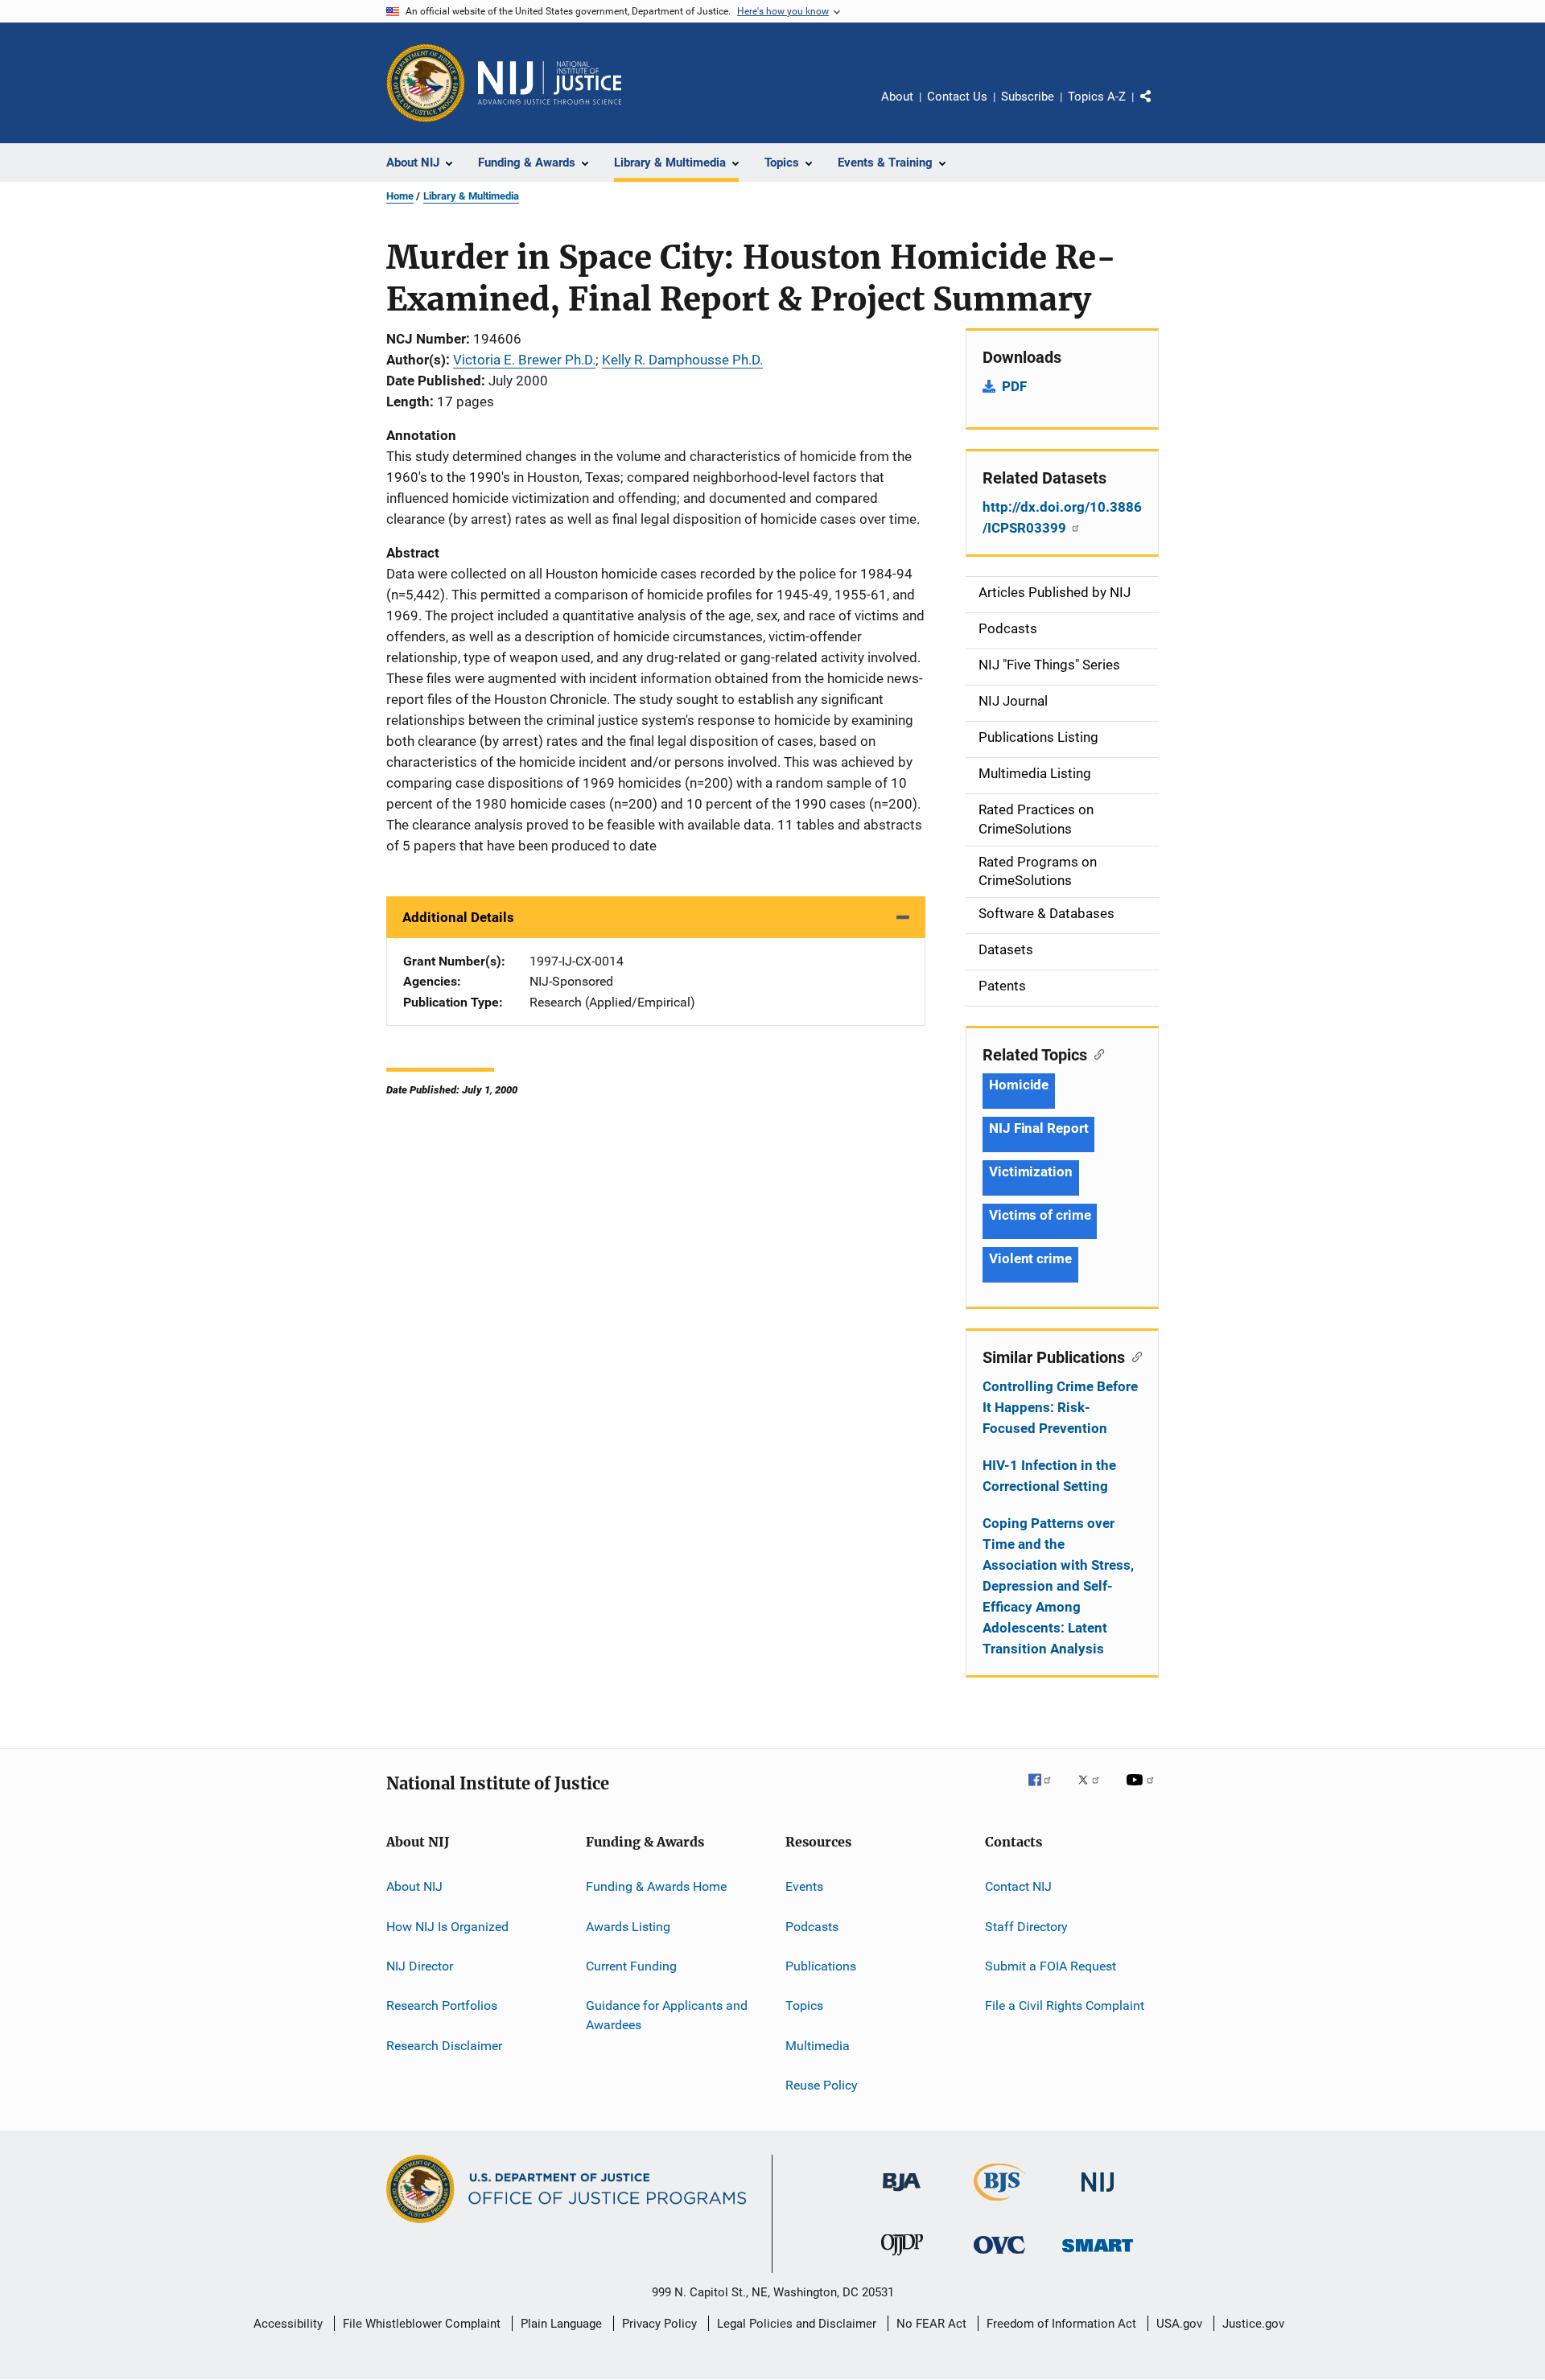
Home (400, 196)
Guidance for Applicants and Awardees (667, 2015)
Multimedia (818, 2045)
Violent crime (1030, 1258)
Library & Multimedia (471, 196)
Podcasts (812, 1926)
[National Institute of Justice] (1098, 2195)
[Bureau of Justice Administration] (902, 2194)
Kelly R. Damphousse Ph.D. (682, 360)
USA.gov (1179, 2324)
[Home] (550, 83)
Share (1159, 108)
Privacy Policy (659, 2324)
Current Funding (631, 1966)
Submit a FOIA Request (1051, 1966)
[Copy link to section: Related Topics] (1096, 1053)
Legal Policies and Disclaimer (797, 2324)
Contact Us (957, 97)
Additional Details (458, 917)
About (897, 97)
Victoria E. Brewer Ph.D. (524, 360)
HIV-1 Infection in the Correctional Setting (1049, 1476)
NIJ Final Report (1038, 1128)
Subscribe (1028, 97)
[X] (1094, 1791)
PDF (1014, 386)
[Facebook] (1046, 1791)
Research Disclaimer (444, 2045)
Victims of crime (1040, 1215)
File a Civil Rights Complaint (1065, 2005)
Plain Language (561, 2324)
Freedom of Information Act (1061, 2324)
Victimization (1031, 1171)
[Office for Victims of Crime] (999, 2256)
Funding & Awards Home (656, 1886)
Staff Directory (1026, 1926)
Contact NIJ (1018, 1886)
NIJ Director (420, 1966)
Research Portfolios (442, 2005)
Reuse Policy (822, 2085)
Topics (804, 2005)
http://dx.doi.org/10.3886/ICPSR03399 (1062, 517)
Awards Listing (628, 1926)
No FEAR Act (931, 2324)
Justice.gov (1253, 2324)
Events (804, 1886)
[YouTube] (1143, 1791)
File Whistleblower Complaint (422, 2324)
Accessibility (288, 2324)
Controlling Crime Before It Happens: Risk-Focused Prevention (1060, 1407)
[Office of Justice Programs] (426, 83)
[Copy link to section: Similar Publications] (1133, 1356)
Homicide (1019, 1085)
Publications (821, 1966)
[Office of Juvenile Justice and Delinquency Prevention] (902, 2259)
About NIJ (414, 1886)
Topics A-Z (1097, 97)
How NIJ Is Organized (447, 1926)
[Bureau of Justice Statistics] (1000, 2204)
